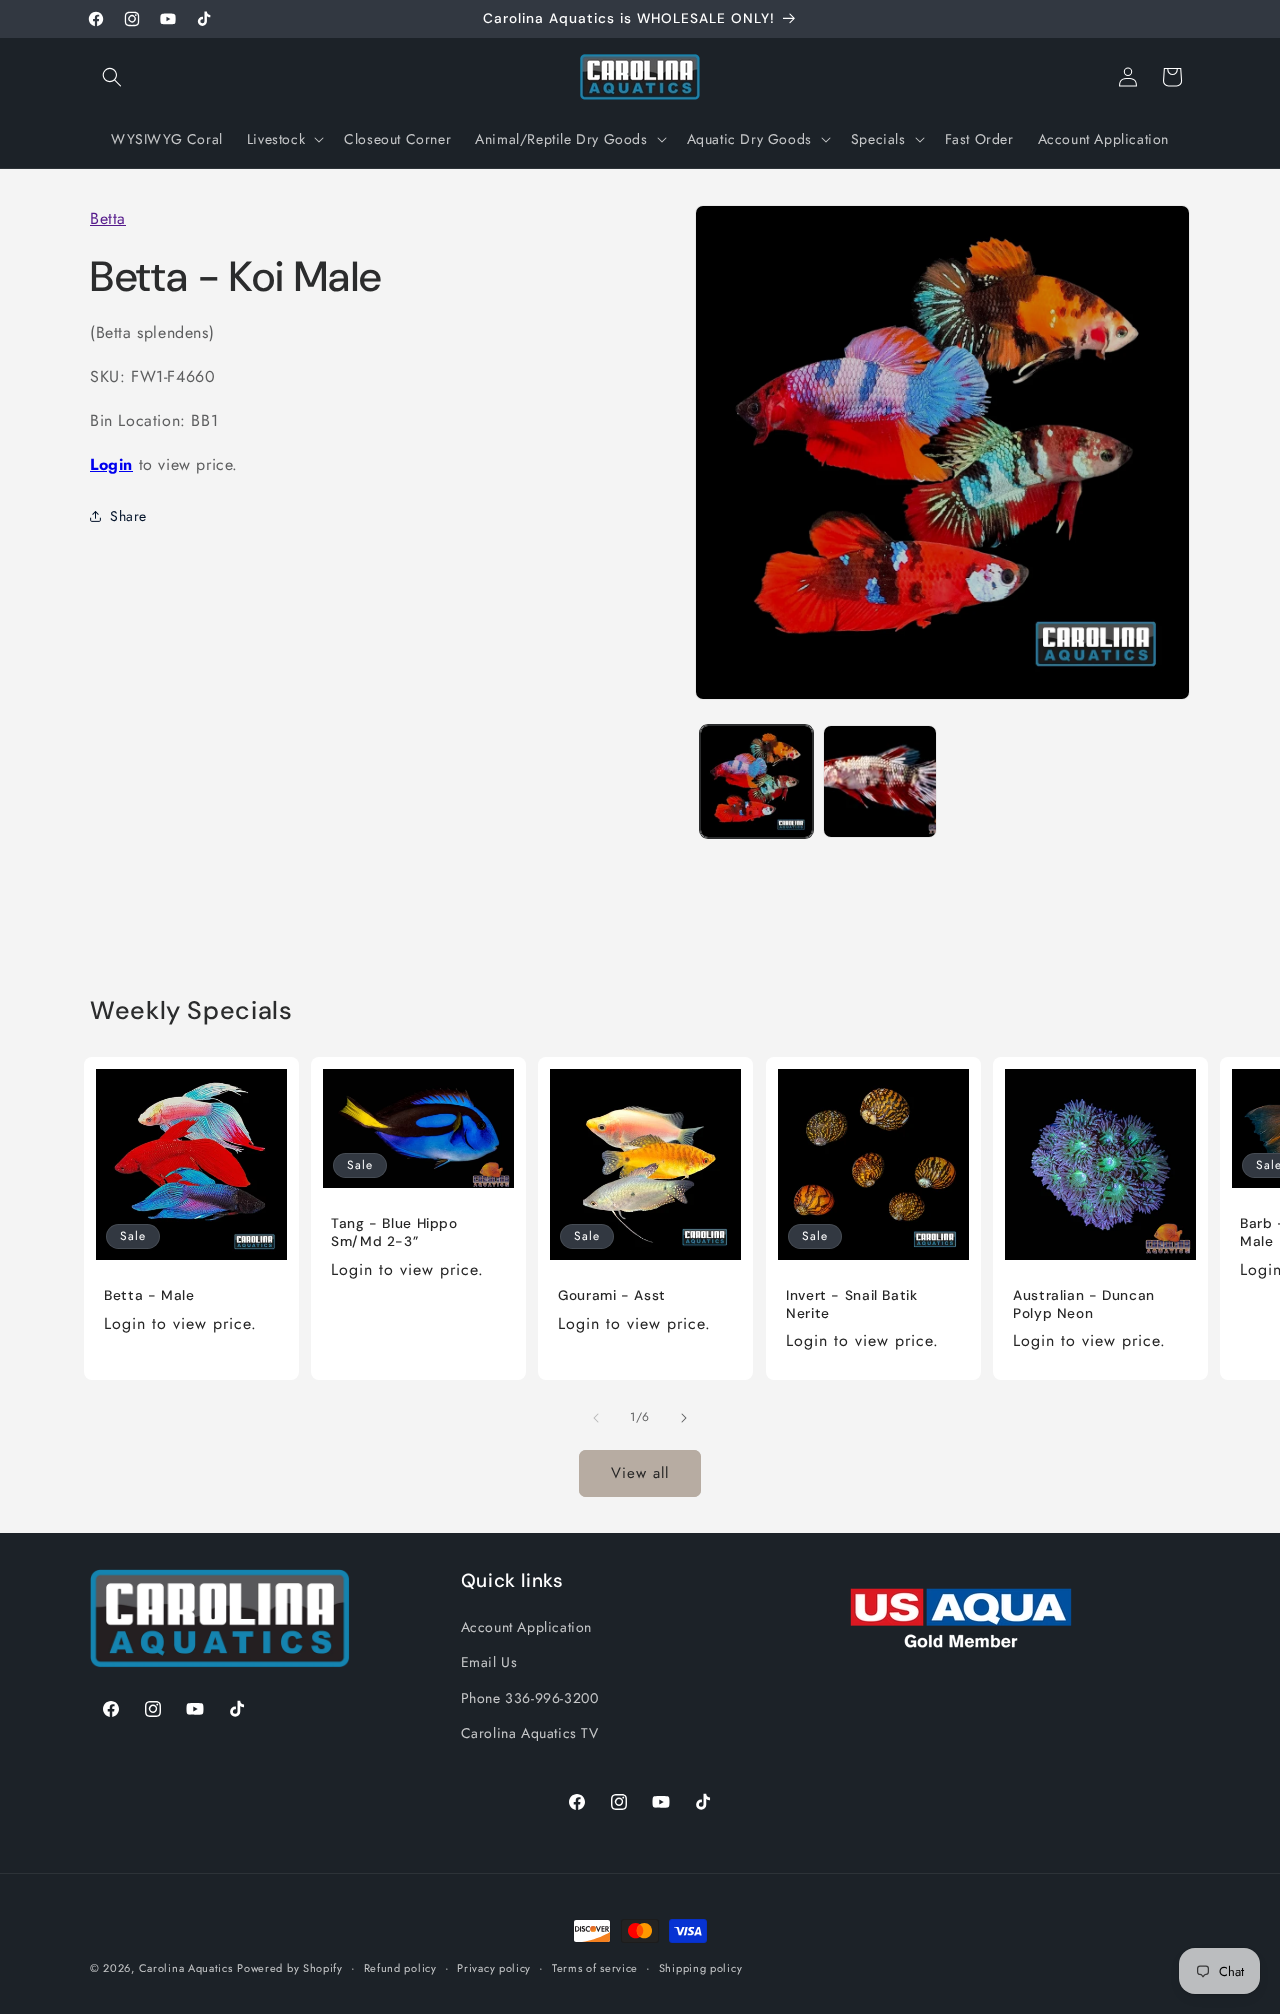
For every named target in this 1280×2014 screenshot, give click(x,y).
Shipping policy (701, 1968)
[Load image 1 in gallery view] (756, 781)
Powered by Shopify (290, 1968)
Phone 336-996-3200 (530, 1697)
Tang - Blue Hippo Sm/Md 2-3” (394, 1233)
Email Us (489, 1662)
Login (111, 463)
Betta (108, 218)
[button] (112, 77)
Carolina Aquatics (186, 1968)
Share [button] (128, 515)
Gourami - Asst (612, 1296)
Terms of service (595, 1968)
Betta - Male (149, 1296)
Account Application (526, 1627)
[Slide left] (596, 1418)
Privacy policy (494, 1968)
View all (640, 1473)
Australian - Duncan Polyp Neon (1084, 1305)
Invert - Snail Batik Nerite (852, 1305)
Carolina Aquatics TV (530, 1732)
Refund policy (400, 1968)
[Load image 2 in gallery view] (879, 781)
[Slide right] (684, 1418)
